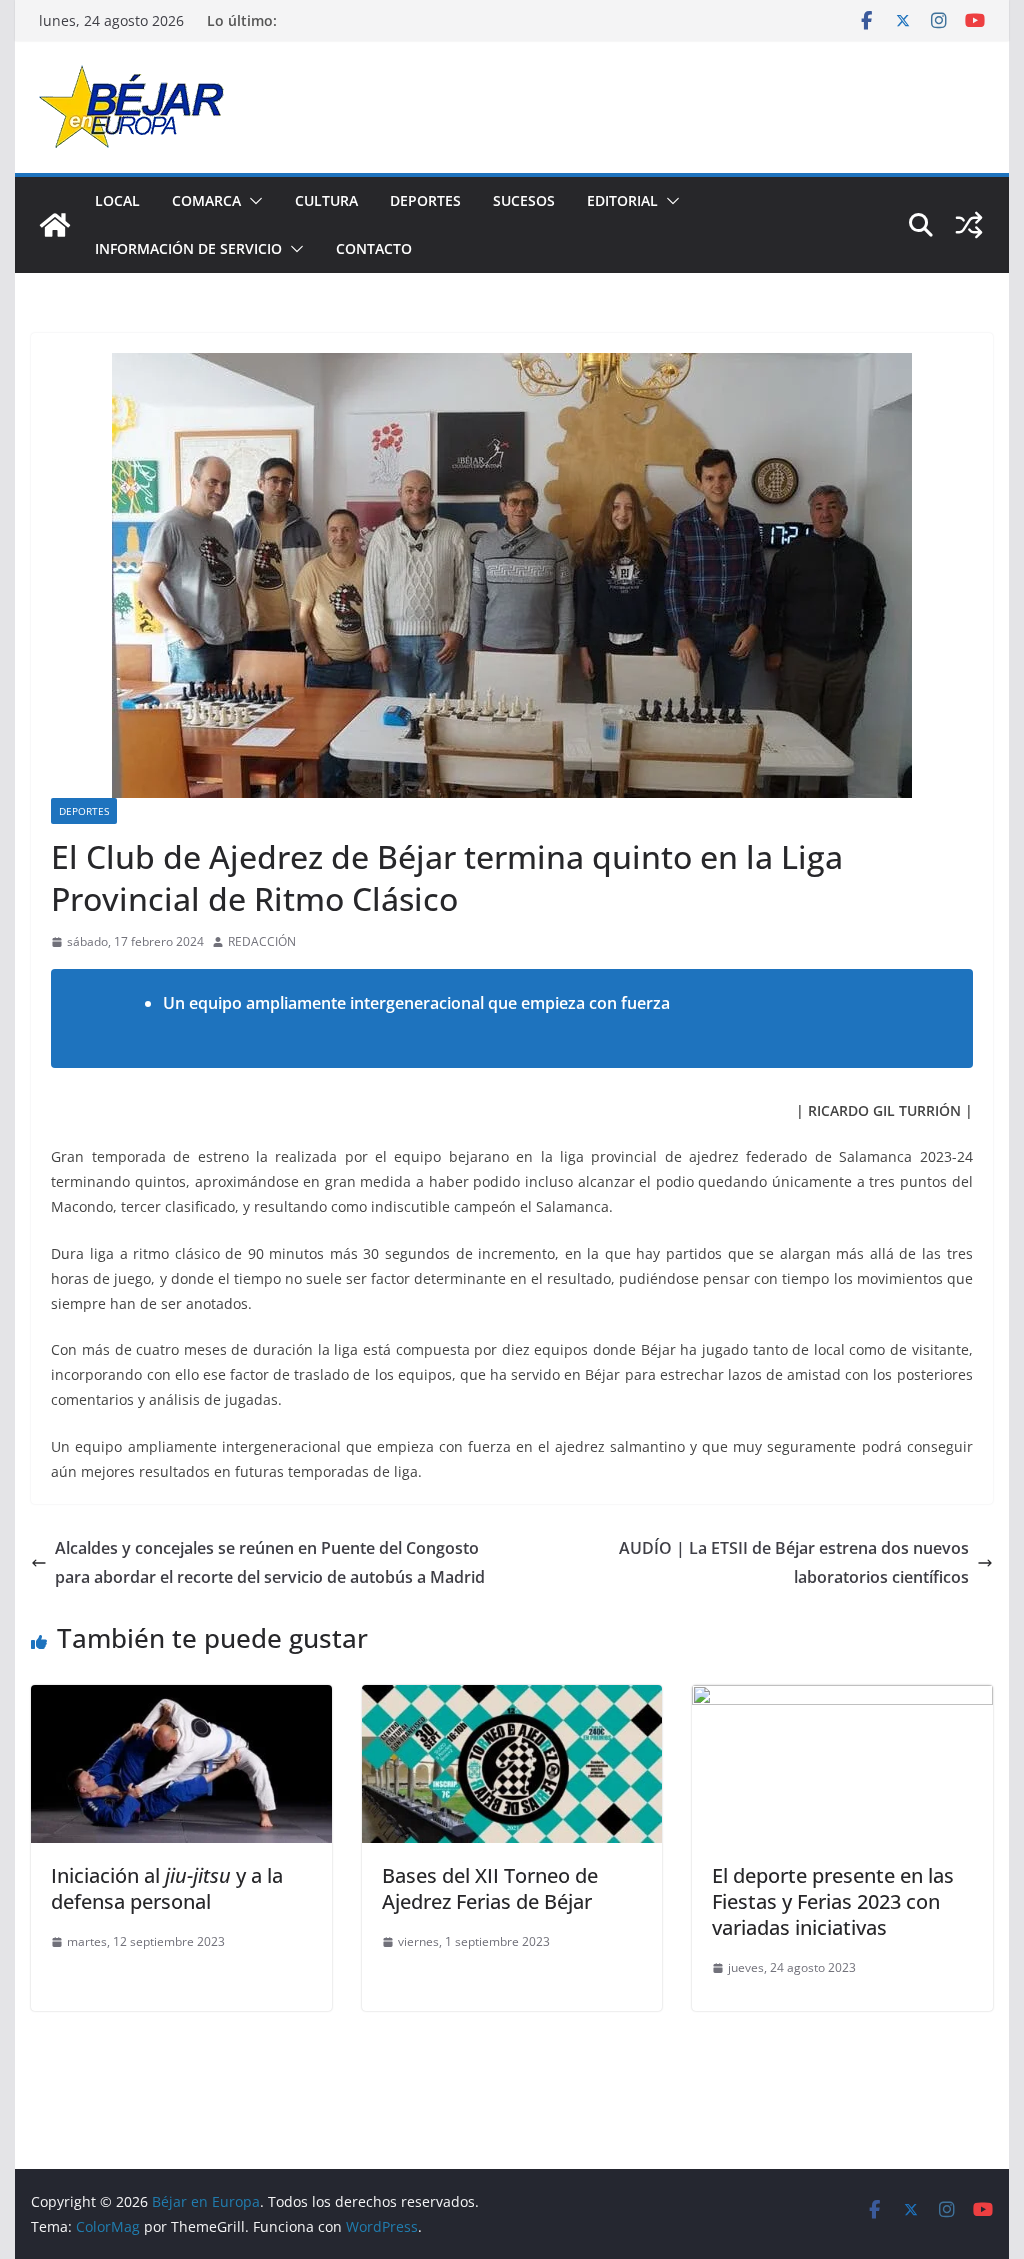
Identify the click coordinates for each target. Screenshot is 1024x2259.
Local (117, 200)
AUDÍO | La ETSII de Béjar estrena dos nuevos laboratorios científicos (794, 1562)
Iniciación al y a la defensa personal (167, 1888)
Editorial (622, 200)
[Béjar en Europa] (55, 225)
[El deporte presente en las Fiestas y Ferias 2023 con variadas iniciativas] (842, 1699)
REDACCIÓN (262, 941)
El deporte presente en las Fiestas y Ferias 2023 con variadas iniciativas (833, 1901)
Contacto (374, 248)
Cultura (326, 200)
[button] (252, 201)
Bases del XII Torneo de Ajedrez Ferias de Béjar (490, 1888)
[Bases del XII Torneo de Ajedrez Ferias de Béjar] (512, 1699)
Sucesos (524, 200)
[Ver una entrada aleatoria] (969, 225)
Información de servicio (188, 248)
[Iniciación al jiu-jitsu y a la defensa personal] (181, 1699)
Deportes (425, 200)
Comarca (206, 200)
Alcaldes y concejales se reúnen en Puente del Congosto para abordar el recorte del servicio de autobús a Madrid (270, 1562)
